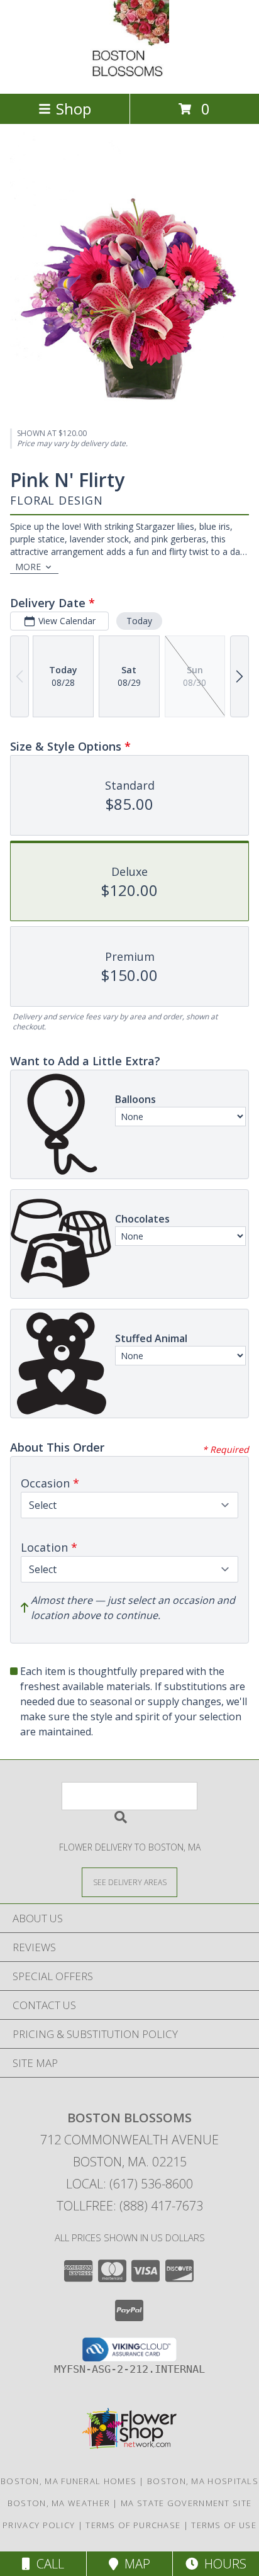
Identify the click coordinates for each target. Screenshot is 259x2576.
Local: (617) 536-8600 (129, 2184)
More (28, 567)
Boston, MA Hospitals (203, 2481)
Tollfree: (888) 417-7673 (130, 2206)
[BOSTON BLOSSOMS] (130, 75)
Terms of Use (224, 2525)
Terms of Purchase (133, 2525)
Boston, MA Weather (59, 2503)
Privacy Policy (39, 2525)
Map (134, 2564)
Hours (222, 2564)
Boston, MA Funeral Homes (69, 2481)
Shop (74, 109)
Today (139, 621)
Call (47, 2564)
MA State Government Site (186, 2503)
